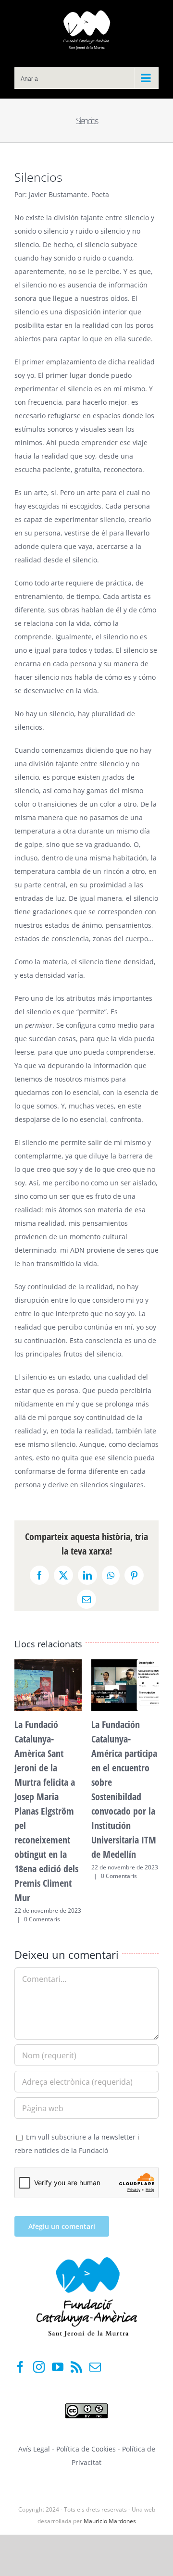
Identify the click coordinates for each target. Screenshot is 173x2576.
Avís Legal (34, 2449)
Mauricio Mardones (110, 2521)
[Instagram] (39, 2367)
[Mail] (95, 2367)
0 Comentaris (42, 1919)
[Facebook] (20, 2367)
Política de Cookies (87, 2449)
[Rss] (76, 2367)
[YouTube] (58, 2367)
